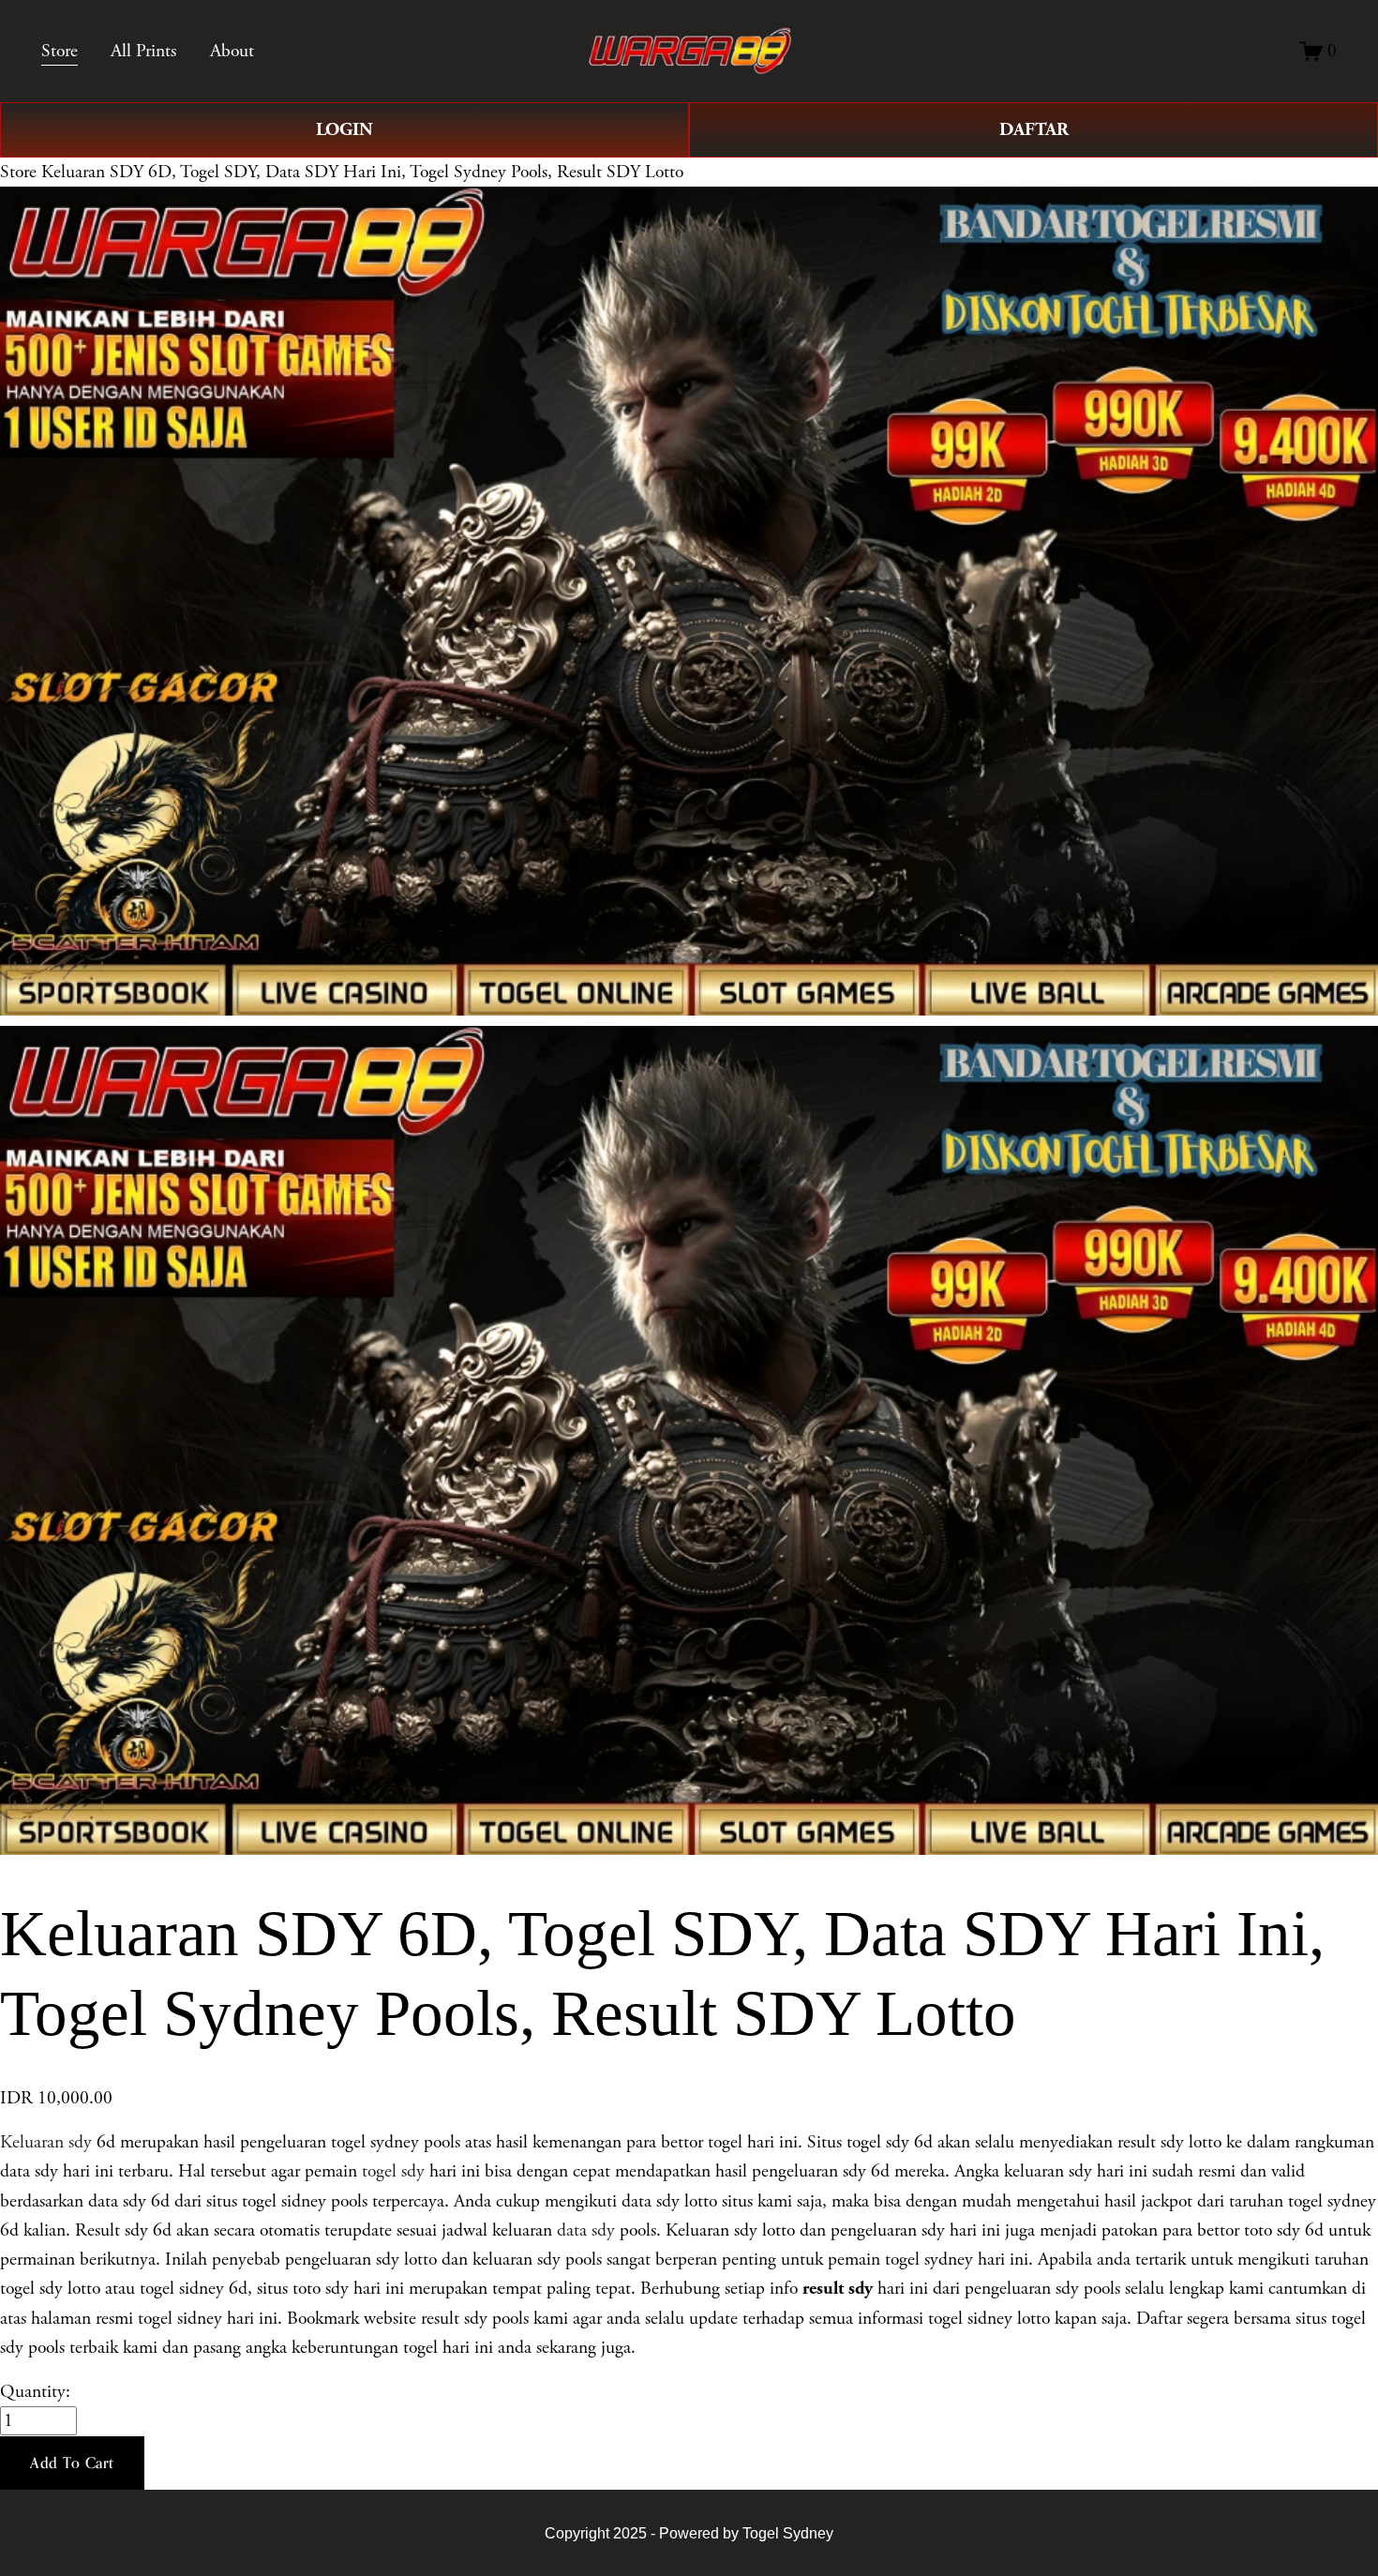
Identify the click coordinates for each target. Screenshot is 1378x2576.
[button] (72, 2463)
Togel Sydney (788, 2533)
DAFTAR (1034, 129)
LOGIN (344, 129)
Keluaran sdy (46, 2142)
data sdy (586, 2230)
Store (18, 172)
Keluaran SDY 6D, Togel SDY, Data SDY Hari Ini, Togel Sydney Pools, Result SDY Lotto (362, 172)
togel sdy (393, 2171)
